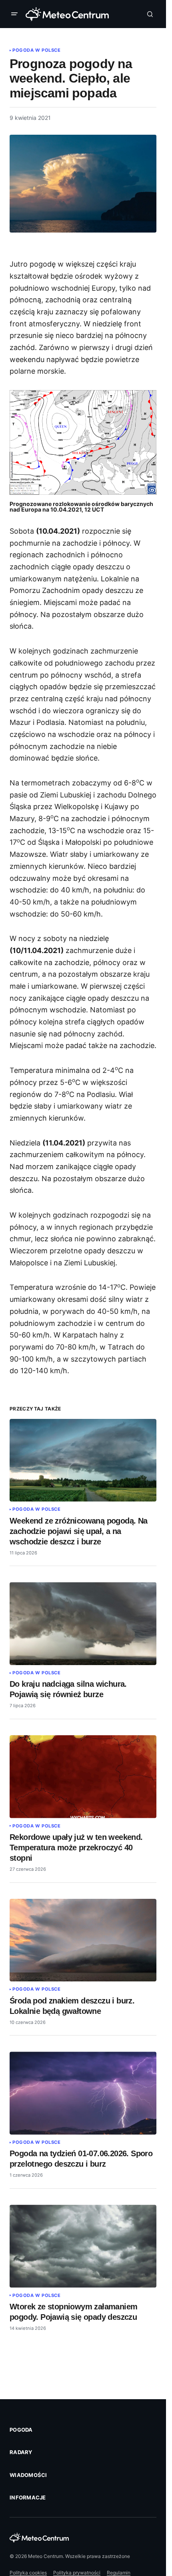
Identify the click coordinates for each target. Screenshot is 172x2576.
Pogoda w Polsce (36, 50)
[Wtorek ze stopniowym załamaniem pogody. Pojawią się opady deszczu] (83, 2246)
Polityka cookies (28, 2573)
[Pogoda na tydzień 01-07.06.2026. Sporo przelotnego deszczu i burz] (83, 2093)
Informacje (28, 2497)
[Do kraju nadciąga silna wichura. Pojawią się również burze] (83, 1623)
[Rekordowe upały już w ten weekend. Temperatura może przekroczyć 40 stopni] (83, 1777)
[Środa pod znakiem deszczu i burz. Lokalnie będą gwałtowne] (83, 1940)
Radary (21, 2452)
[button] (16, 14)
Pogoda (21, 2430)
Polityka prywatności (77, 2573)
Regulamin (119, 2573)
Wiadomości (28, 2475)
